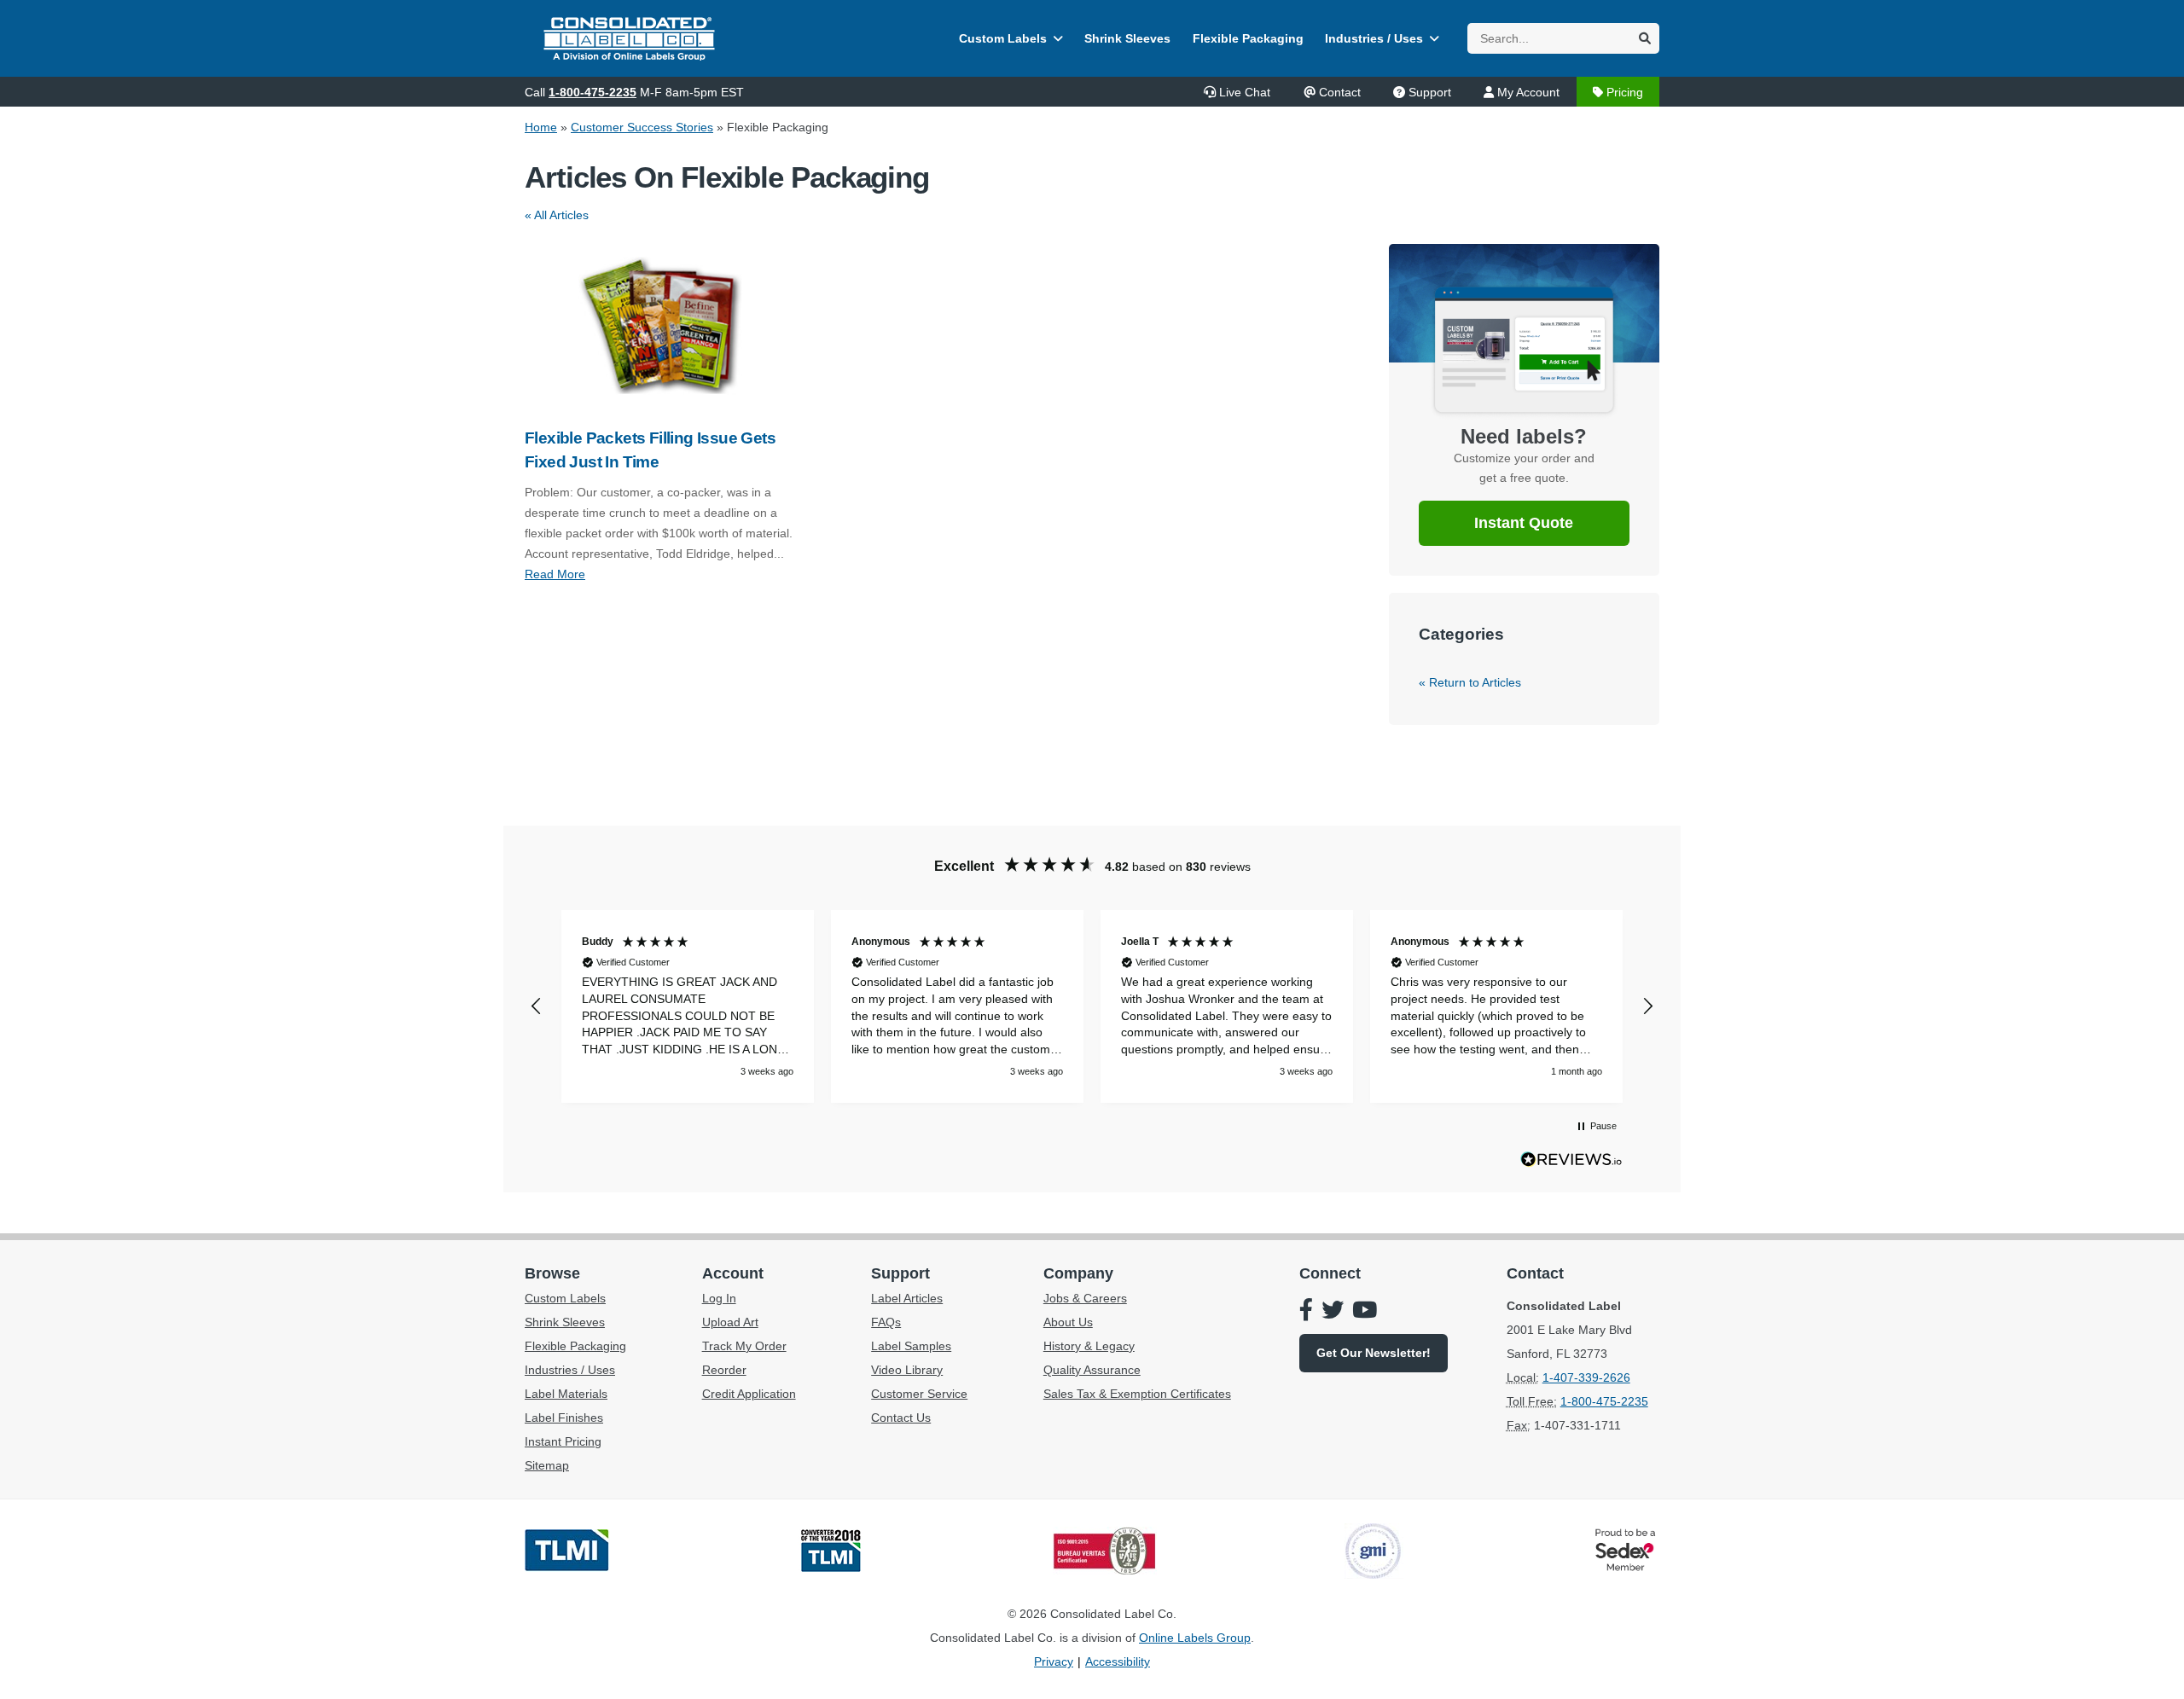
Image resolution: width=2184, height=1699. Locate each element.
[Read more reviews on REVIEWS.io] (1571, 1163)
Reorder (724, 1370)
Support (1430, 92)
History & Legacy (1089, 1346)
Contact (1340, 92)
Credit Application (749, 1394)
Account (733, 1273)
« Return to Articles (1470, 682)
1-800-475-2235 (592, 92)
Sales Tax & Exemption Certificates (1137, 1394)
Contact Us (901, 1418)
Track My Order (744, 1346)
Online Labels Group (1195, 1638)
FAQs (886, 1322)
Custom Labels (1003, 38)
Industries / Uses (1374, 38)
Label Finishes (564, 1418)
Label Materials (566, 1394)
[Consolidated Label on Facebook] (1306, 1312)
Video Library (907, 1370)
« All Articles (557, 215)
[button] (537, 1006)
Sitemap (547, 1465)
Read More (555, 574)
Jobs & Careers (1085, 1298)
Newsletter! (1374, 1353)
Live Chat (1245, 92)
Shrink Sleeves (1127, 38)
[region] (1092, 1006)
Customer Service (919, 1394)
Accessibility (1118, 1661)
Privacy (1054, 1661)
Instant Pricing (563, 1441)
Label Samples (911, 1346)
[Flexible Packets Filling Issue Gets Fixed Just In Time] (660, 326)
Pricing (1625, 92)
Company (1078, 1273)
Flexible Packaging (1248, 38)
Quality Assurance (1092, 1370)
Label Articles (907, 1298)
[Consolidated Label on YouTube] (1365, 1312)
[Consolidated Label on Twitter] (1333, 1312)
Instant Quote (1524, 523)
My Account (1528, 92)
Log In (719, 1298)
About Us (1068, 1322)
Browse (552, 1273)
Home (541, 127)
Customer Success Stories (642, 127)
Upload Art (730, 1322)
